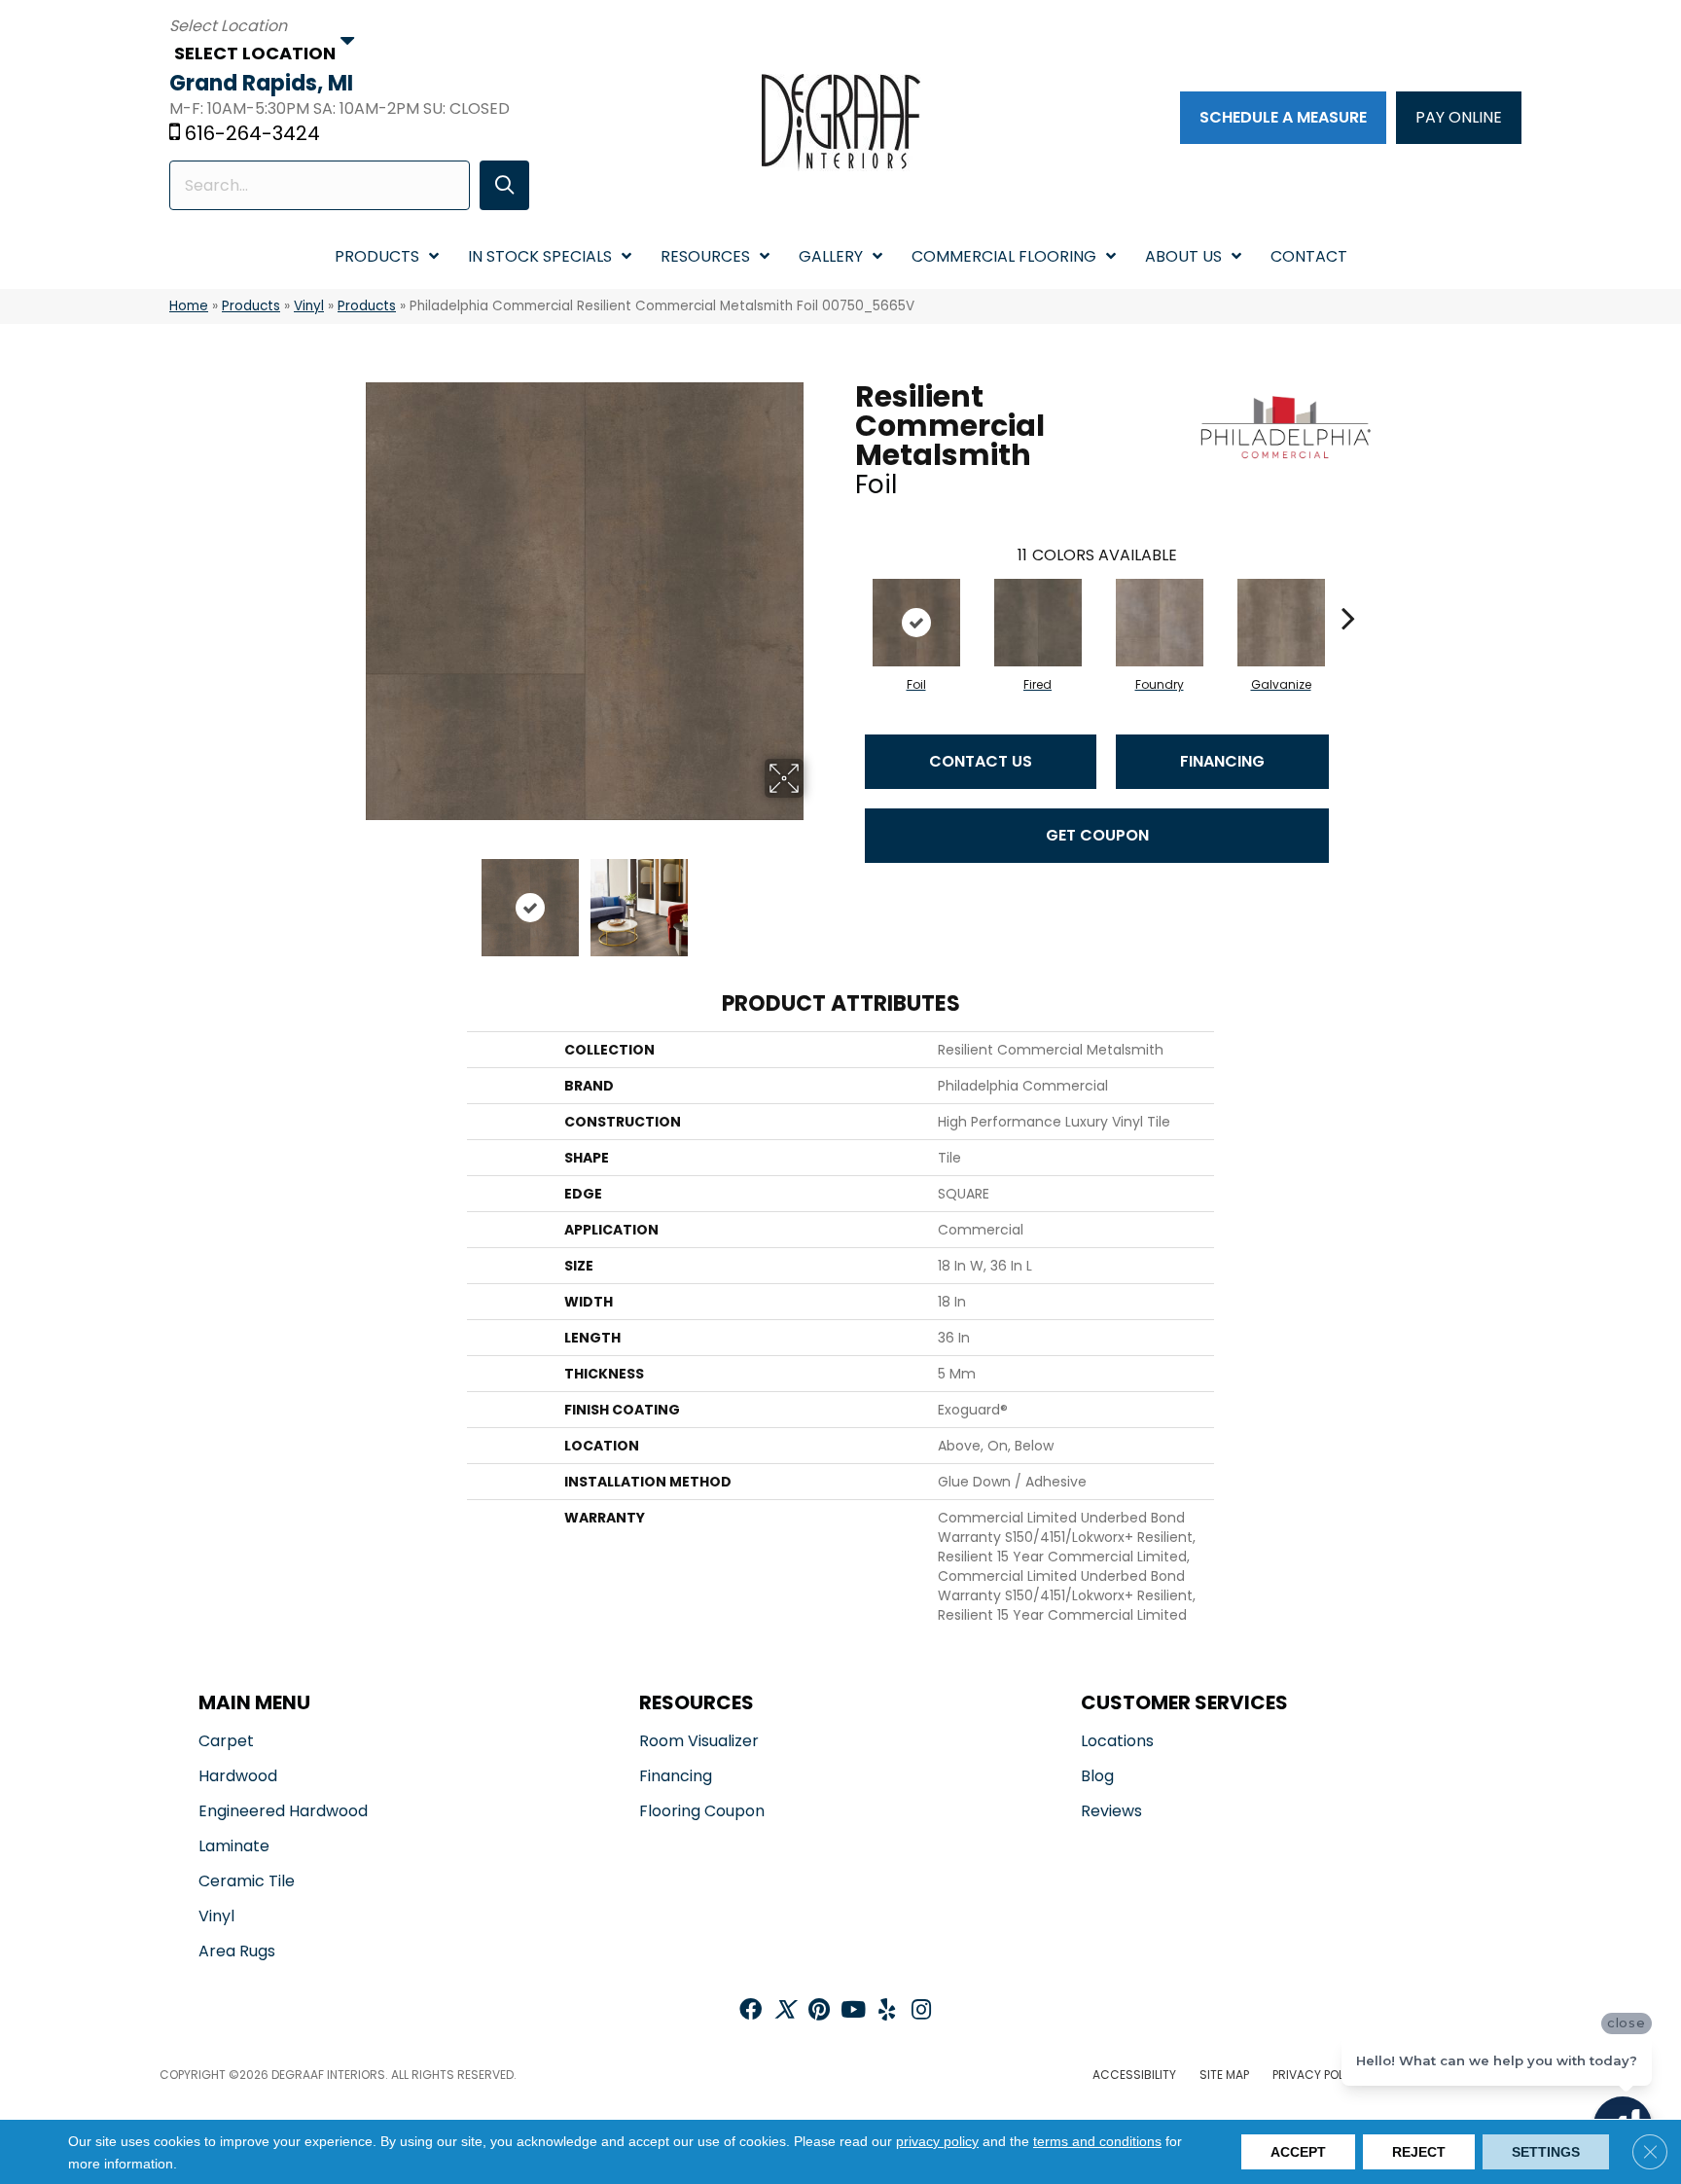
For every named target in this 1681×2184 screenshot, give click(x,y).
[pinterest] (819, 2011)
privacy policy (937, 2141)
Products (251, 306)
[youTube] (853, 2011)
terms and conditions (1097, 2141)
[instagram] (921, 2011)
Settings (1546, 2152)
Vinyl (309, 306)
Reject (1419, 2152)
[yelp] (887, 2011)
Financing (1222, 761)
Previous (352, 898)
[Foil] (916, 623)
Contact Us (981, 761)
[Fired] (1038, 623)
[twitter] (785, 2011)
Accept (1298, 2152)
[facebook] (751, 2011)
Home (189, 306)
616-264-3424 (252, 133)
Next (816, 898)
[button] (504, 185)
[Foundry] (1160, 623)
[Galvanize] (1281, 623)
